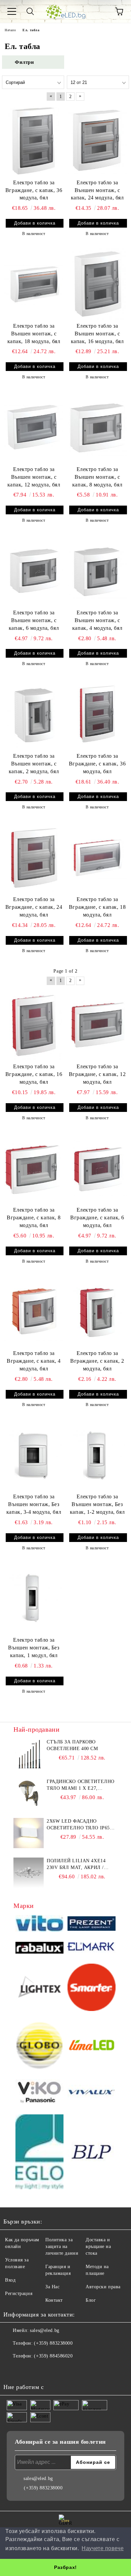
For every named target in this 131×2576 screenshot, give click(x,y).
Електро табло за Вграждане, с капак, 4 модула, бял (34, 1361)
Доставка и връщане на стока (98, 2246)
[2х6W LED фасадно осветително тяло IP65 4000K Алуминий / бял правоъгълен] (29, 1833)
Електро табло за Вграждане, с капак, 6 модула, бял (97, 1217)
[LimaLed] (92, 2046)
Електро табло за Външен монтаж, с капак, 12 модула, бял (34, 477)
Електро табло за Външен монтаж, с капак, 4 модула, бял (97, 620)
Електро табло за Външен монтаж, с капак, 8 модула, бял (97, 477)
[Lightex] (39, 1988)
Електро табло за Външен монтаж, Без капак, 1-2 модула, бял (97, 1504)
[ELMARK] (92, 1949)
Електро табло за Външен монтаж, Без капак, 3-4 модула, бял (34, 1504)
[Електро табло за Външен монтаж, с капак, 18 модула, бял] (34, 284)
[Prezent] (92, 1925)
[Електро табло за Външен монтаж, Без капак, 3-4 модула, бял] (34, 1455)
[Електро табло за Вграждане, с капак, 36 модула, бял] (34, 140)
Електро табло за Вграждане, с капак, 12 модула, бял (97, 1074)
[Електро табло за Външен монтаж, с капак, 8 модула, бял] (97, 427)
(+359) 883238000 (53, 2343)
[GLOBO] (39, 2046)
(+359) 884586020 (53, 2356)
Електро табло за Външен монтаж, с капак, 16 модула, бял (97, 334)
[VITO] (39, 1924)
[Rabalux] (39, 1949)
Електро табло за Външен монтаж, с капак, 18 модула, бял (34, 334)
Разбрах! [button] (65, 2567)
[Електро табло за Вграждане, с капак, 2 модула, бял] (97, 1311)
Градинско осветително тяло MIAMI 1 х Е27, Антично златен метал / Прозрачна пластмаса (81, 1785)
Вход (10, 2280)
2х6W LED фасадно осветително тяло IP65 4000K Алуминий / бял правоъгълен (78, 1825)
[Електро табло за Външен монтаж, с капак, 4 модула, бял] (97, 570)
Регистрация (19, 2293)
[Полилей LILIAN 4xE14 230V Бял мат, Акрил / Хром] (29, 1873)
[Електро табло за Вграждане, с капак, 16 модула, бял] (34, 1025)
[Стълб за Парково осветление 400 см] (29, 1754)
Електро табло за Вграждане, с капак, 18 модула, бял (97, 907)
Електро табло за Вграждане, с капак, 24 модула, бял (34, 907)
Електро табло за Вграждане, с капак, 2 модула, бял (97, 1361)
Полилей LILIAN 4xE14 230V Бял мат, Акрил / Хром (76, 1865)
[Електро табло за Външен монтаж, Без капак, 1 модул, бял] (34, 1598)
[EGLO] (39, 2153)
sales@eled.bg (45, 2330)
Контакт (54, 2300)
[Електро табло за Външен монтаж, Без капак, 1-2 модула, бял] (97, 1455)
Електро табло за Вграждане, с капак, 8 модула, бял (34, 1217)
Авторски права (103, 2287)
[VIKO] (39, 2093)
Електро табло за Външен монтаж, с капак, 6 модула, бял (34, 620)
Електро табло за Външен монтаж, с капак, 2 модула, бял (34, 764)
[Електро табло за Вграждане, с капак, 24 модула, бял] (34, 857)
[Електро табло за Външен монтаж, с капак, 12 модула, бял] (34, 427)
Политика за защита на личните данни (62, 2246)
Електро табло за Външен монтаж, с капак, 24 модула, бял (97, 190)
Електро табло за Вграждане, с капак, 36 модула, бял (34, 190)
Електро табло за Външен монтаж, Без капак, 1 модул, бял (34, 1648)
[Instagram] (27, 2370)
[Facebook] (12, 2370)
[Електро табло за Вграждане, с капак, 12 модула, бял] (97, 1025)
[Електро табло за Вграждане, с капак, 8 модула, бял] (34, 1168)
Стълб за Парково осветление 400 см (72, 1745)
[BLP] (92, 2153)
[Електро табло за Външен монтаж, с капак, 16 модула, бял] (97, 284)
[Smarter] (92, 1988)
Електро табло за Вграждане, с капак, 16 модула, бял (34, 1074)
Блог (91, 2300)
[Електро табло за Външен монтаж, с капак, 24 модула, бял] (97, 140)
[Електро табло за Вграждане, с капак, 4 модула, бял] (34, 1311)
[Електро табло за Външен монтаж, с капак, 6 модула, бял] (34, 570)
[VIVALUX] (92, 2093)
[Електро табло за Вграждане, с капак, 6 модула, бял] (97, 1168)
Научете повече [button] (103, 2548)
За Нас (52, 2287)
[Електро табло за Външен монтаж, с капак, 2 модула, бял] (34, 714)
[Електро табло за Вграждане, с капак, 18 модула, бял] (97, 857)
